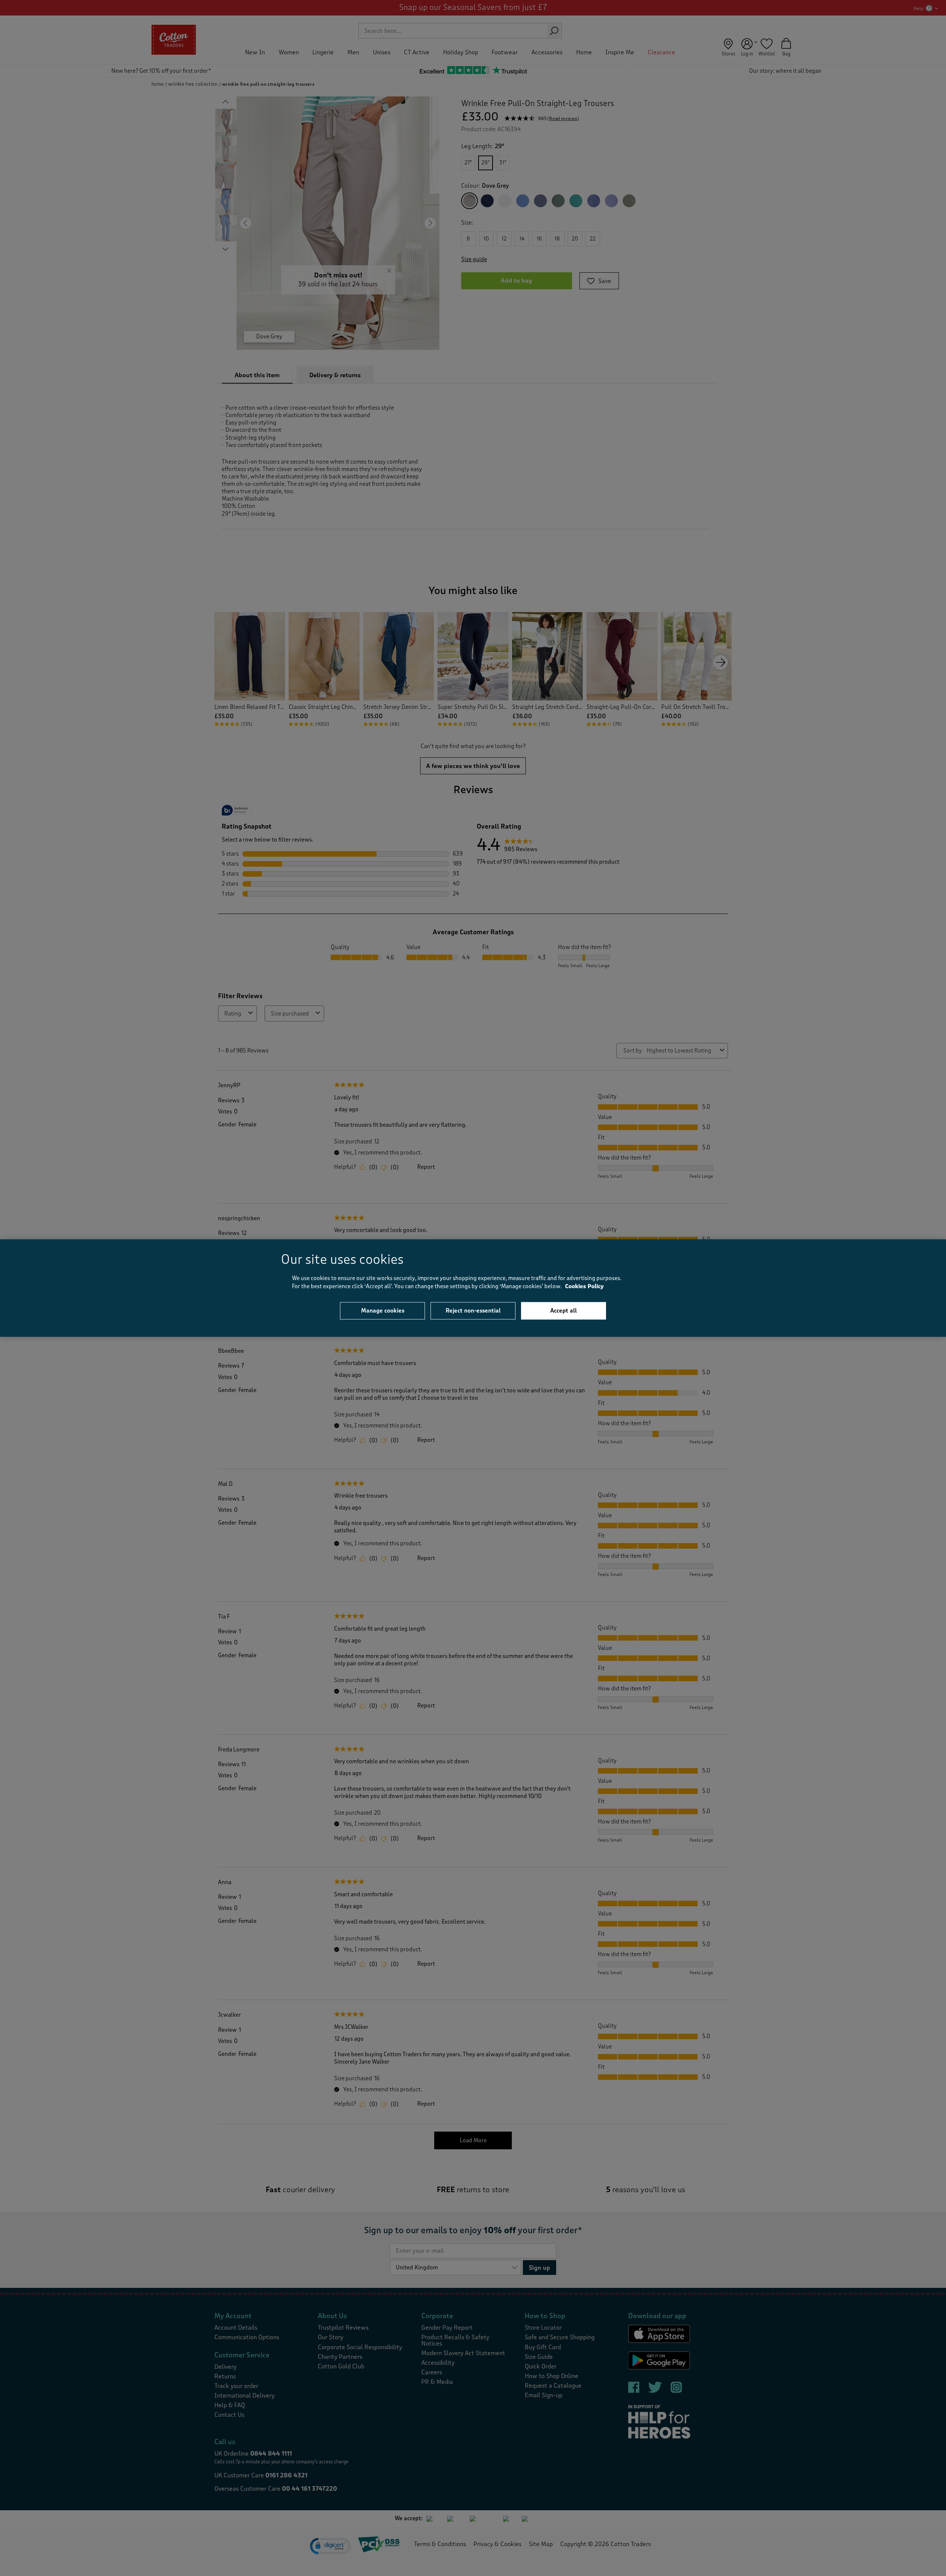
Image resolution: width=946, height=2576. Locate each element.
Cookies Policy (584, 1287)
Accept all (564, 1310)
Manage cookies (383, 1310)
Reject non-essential (473, 1310)
